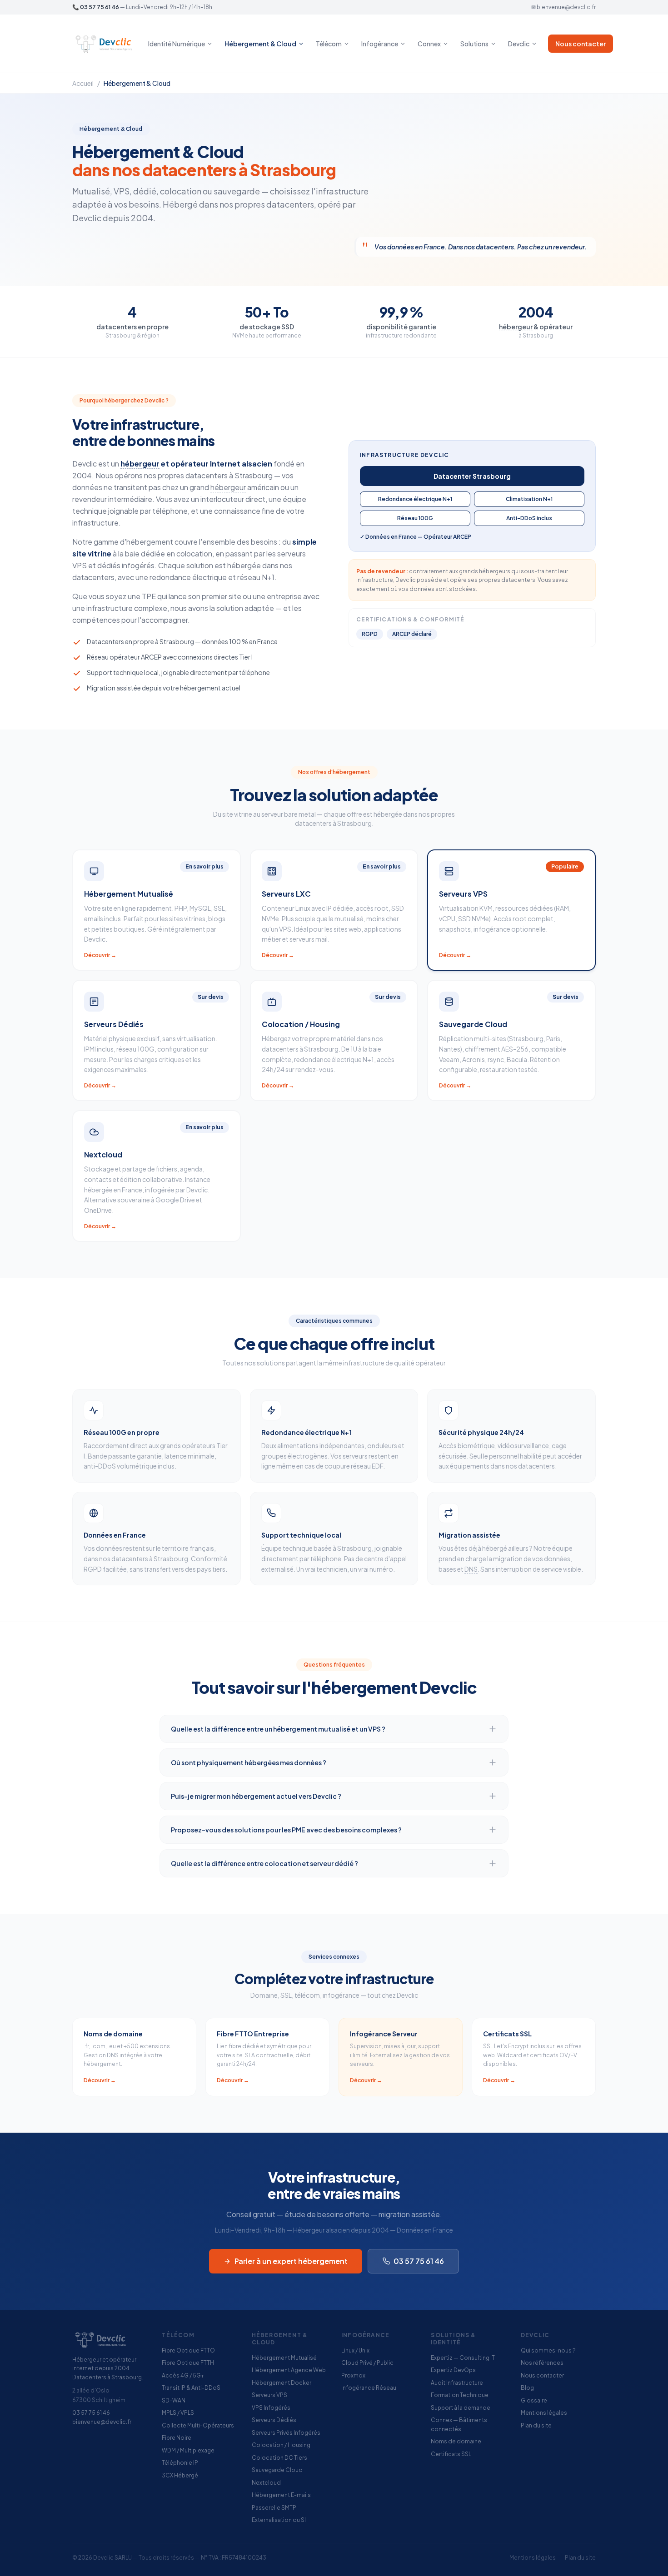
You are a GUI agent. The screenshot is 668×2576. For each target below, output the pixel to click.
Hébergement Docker (282, 2383)
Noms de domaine (456, 2441)
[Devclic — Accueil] (105, 44)
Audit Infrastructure (457, 2383)
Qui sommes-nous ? (548, 2350)
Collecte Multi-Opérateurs (198, 2425)
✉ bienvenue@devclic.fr (563, 7)
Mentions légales (544, 2413)
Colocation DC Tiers (279, 2458)
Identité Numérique (177, 44)
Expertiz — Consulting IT (463, 2358)
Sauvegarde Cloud (277, 2470)
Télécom (329, 44)
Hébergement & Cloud (260, 44)
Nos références (542, 2363)
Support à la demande (461, 2408)
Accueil (83, 83)
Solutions (474, 44)
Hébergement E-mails (281, 2495)
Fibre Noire (177, 2438)
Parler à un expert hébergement (291, 2261)
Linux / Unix (355, 2350)
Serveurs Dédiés (274, 2420)
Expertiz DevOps (453, 2370)
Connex (429, 44)
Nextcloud (266, 2483)
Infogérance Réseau (369, 2388)
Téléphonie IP (180, 2463)
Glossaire (534, 2400)
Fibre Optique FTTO (188, 2350)
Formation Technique (460, 2395)
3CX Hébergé (180, 2475)
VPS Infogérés (271, 2408)
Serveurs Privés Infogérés (286, 2433)
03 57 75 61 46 (100, 7)
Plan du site (536, 2425)
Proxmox (353, 2375)
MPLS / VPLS (178, 2413)
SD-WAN (174, 2400)
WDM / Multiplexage (188, 2450)
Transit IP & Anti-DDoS (191, 2388)
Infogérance (380, 44)
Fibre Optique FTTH (188, 2363)
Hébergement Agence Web (289, 2370)
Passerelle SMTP (274, 2508)
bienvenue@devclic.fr (102, 2422)
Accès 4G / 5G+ (183, 2375)
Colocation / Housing (281, 2445)
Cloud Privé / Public (367, 2363)
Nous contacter (581, 44)
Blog (527, 2388)
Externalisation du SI (279, 2520)
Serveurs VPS (269, 2395)
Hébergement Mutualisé (284, 2358)
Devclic (519, 44)
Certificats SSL (451, 2454)
